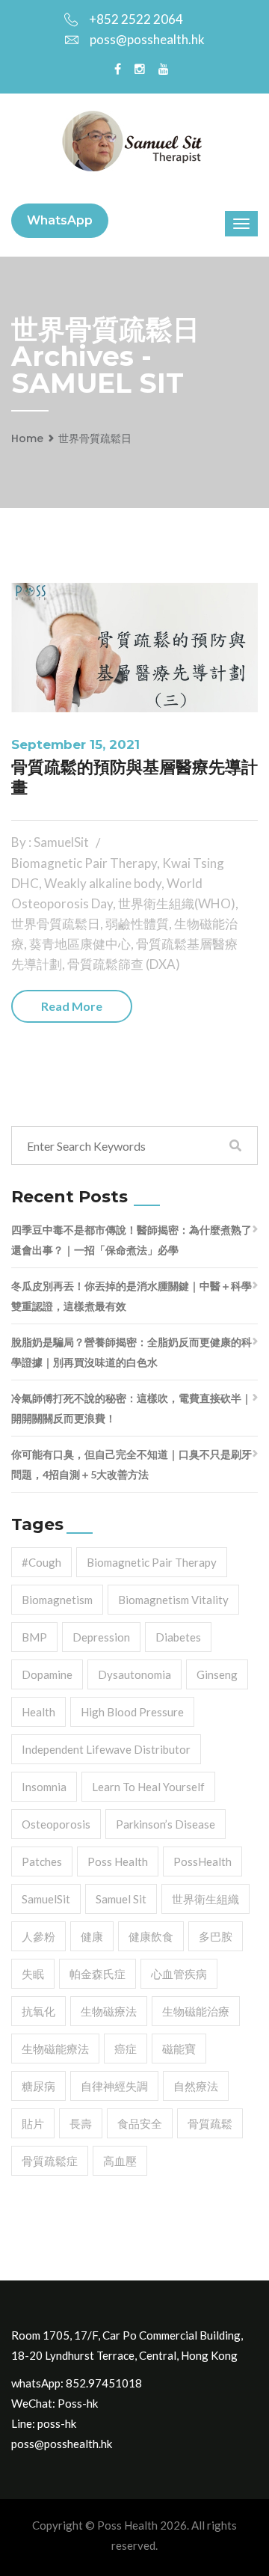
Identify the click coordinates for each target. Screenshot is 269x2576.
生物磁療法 (109, 2011)
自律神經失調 (114, 2086)
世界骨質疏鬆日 (95, 438)
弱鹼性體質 (137, 924)
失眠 (33, 1974)
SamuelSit (46, 1899)
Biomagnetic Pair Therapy (84, 863)
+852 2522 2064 (136, 19)
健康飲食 (151, 1936)
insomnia (44, 1787)
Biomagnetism (57, 1600)
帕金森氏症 (98, 1974)
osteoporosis (56, 1824)
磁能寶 (179, 2049)
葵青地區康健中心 (80, 944)
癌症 (126, 2049)
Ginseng (217, 1674)
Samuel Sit (121, 1899)
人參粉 (38, 1936)
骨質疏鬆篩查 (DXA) (124, 964)
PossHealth (202, 1861)
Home (27, 438)
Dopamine (47, 1674)
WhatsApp (60, 220)
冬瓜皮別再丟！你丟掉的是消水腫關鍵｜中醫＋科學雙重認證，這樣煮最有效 (132, 1296)
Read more (72, 1006)
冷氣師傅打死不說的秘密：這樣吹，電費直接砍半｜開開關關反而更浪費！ (132, 1408)
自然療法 (196, 2086)
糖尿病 (38, 2086)
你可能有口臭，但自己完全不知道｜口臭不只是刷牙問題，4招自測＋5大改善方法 (132, 1464)
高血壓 (120, 2161)
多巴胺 (216, 1936)
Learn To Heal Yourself (148, 1787)
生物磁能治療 (196, 2011)
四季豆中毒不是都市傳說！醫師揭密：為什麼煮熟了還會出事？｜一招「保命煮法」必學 (132, 1240)
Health (38, 1712)
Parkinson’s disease (166, 1824)
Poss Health (118, 1861)
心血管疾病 (179, 1974)
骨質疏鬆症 (50, 2161)
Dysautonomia (134, 1674)
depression (101, 1637)
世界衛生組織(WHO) (177, 903)
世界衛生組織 (205, 1899)
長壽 (81, 2123)
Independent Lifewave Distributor (106, 1749)
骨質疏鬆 (210, 2123)
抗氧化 (38, 2011)
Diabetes (178, 1637)
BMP (34, 1637)
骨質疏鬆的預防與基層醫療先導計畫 (134, 777)
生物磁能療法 (55, 2049)
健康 (92, 1936)
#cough (41, 1562)
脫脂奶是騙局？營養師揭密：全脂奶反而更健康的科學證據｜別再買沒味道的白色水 (132, 1352)
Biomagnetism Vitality (173, 1600)
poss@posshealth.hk (147, 39)
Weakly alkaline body (103, 883)
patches (42, 1861)
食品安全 (140, 2123)
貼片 (33, 2123)
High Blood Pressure (132, 1712)
